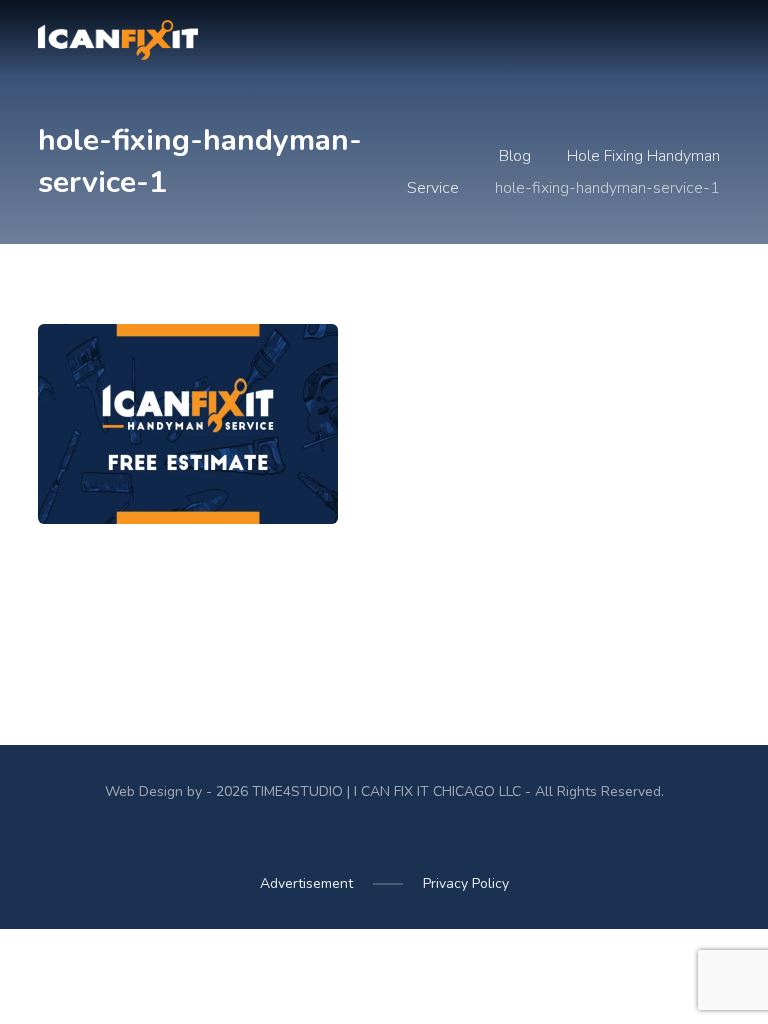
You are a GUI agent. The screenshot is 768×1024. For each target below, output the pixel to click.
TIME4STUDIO (297, 791)
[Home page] (457, 156)
